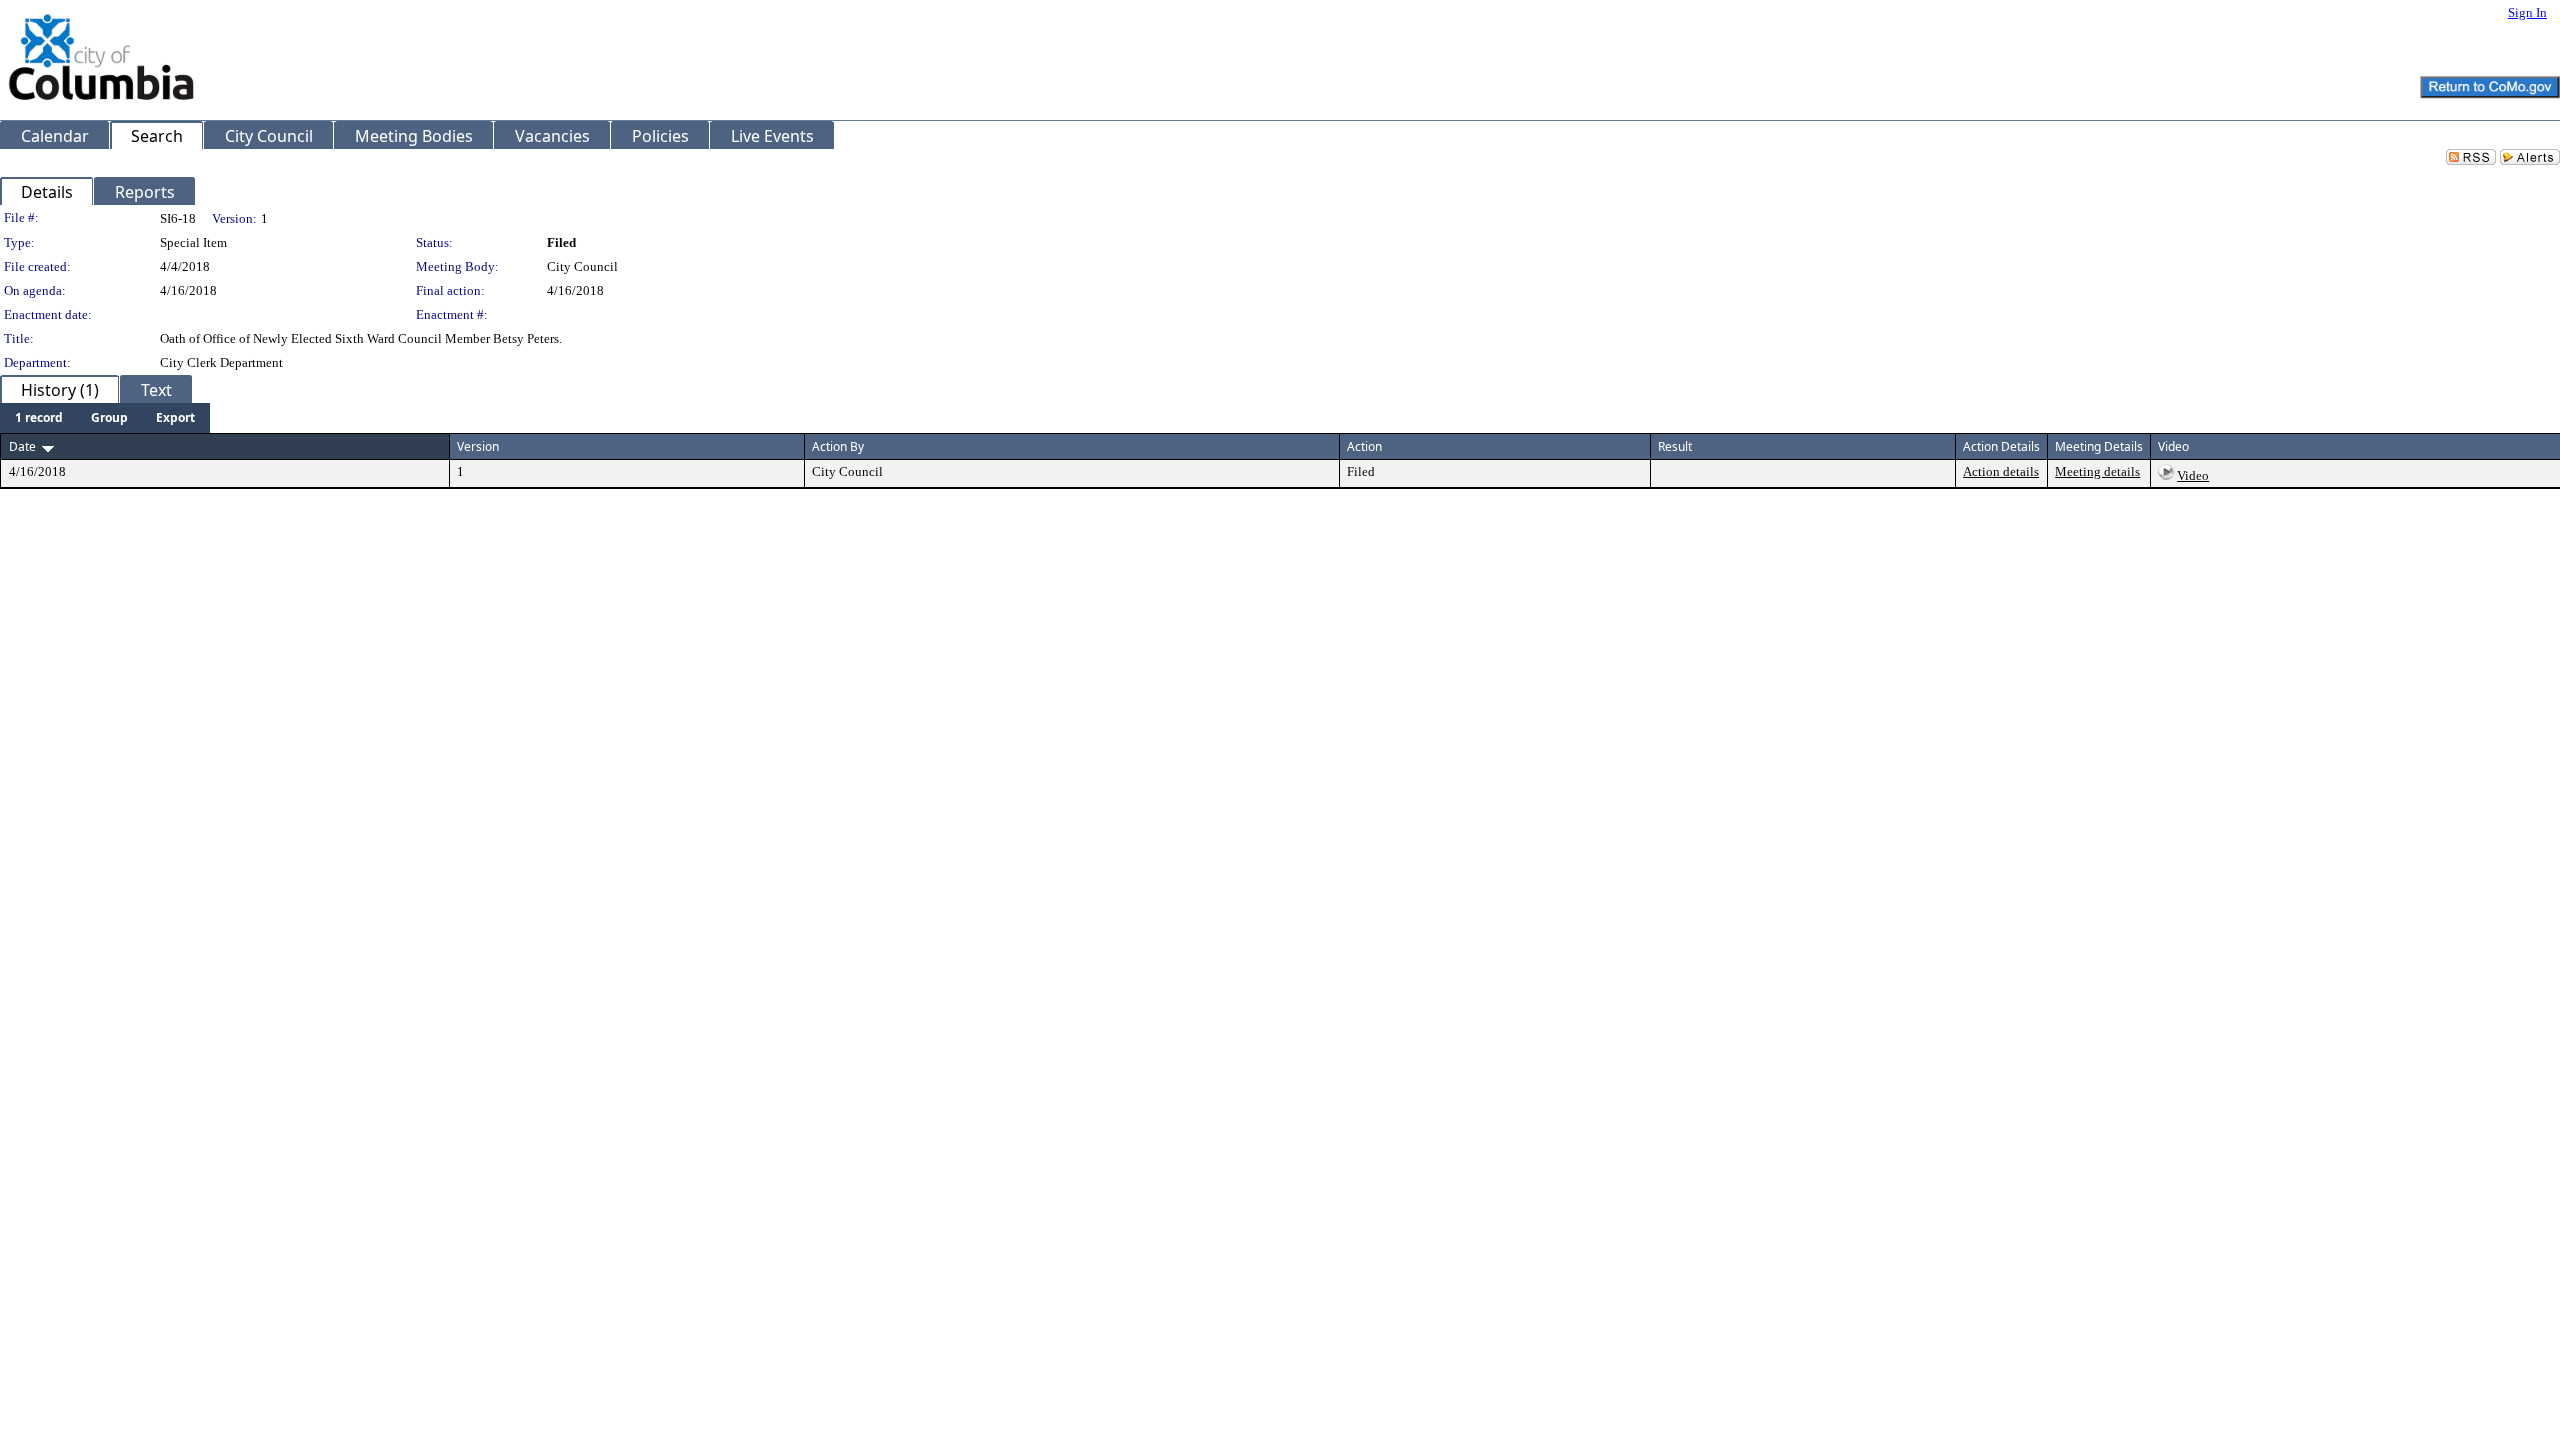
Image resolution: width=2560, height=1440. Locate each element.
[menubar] (105, 418)
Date (22, 446)
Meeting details (2097, 471)
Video (2193, 475)
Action (1364, 446)
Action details (2001, 471)
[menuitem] (39, 418)
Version (478, 446)
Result (1675, 446)
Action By (838, 446)
